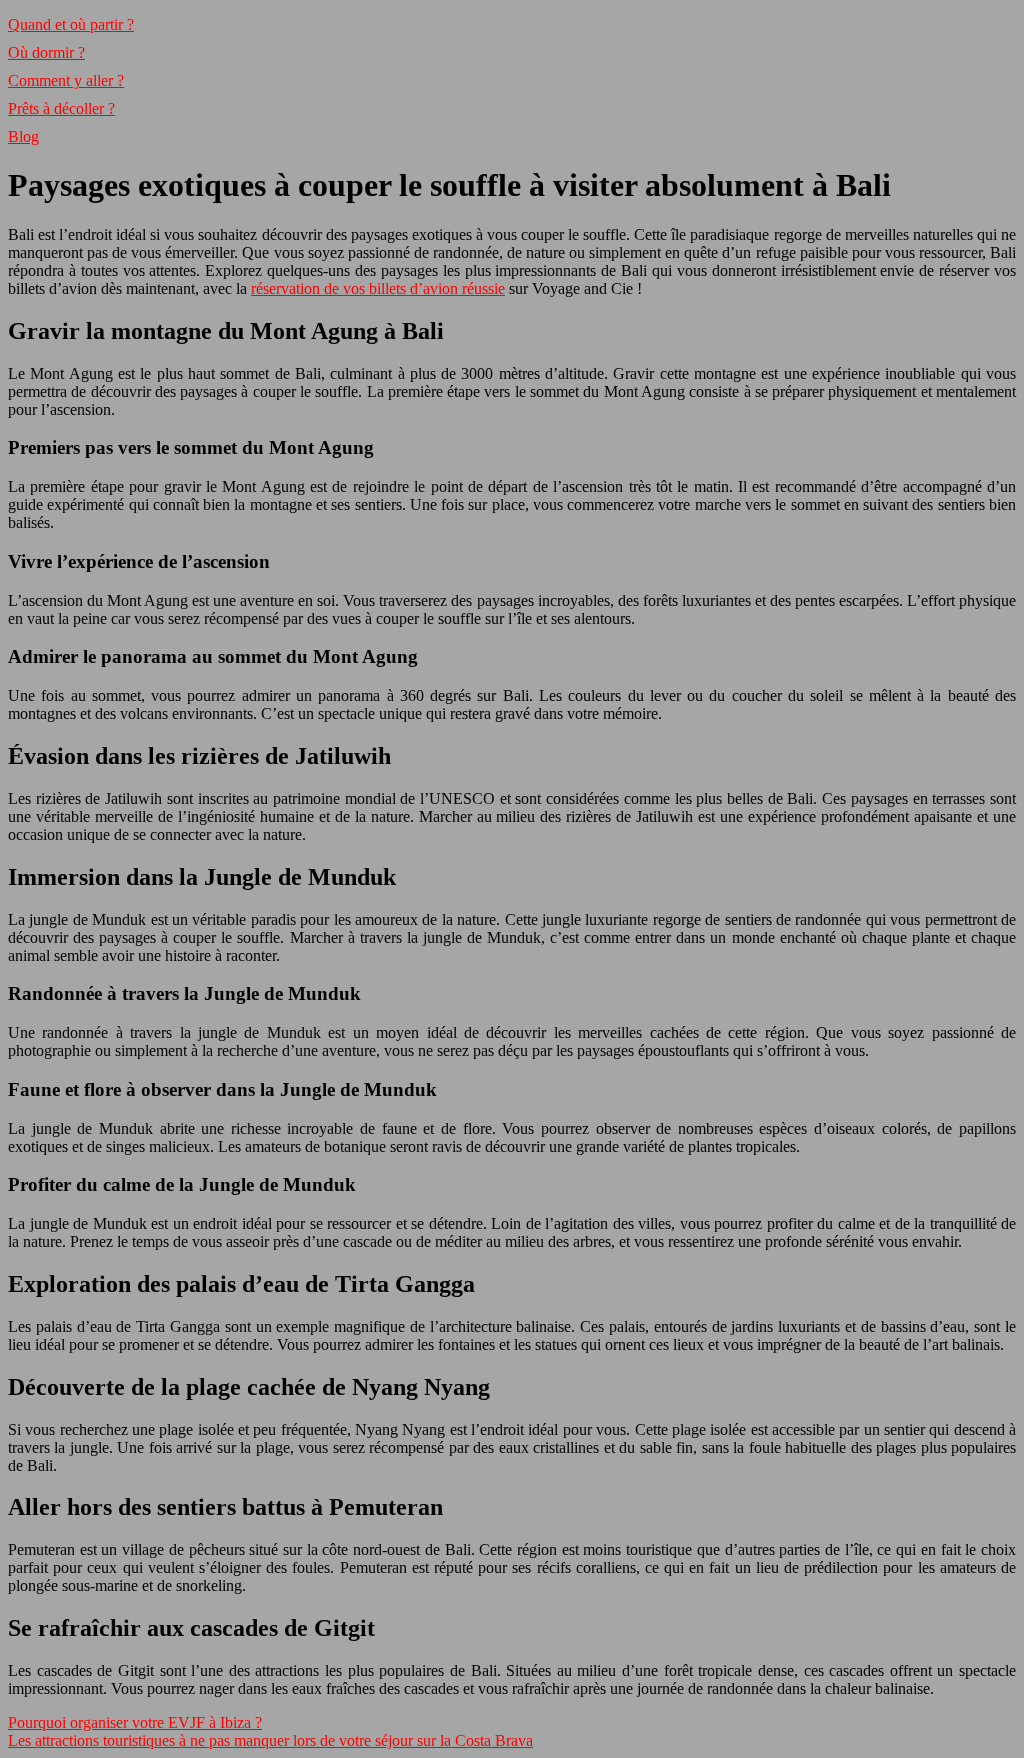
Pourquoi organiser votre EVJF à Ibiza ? (135, 1722)
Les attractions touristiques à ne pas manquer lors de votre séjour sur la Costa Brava (270, 1740)
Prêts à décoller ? (61, 108)
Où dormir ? (46, 52)
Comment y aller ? (66, 80)
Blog (23, 136)
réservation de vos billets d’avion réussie (378, 288)
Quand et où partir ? (71, 24)
